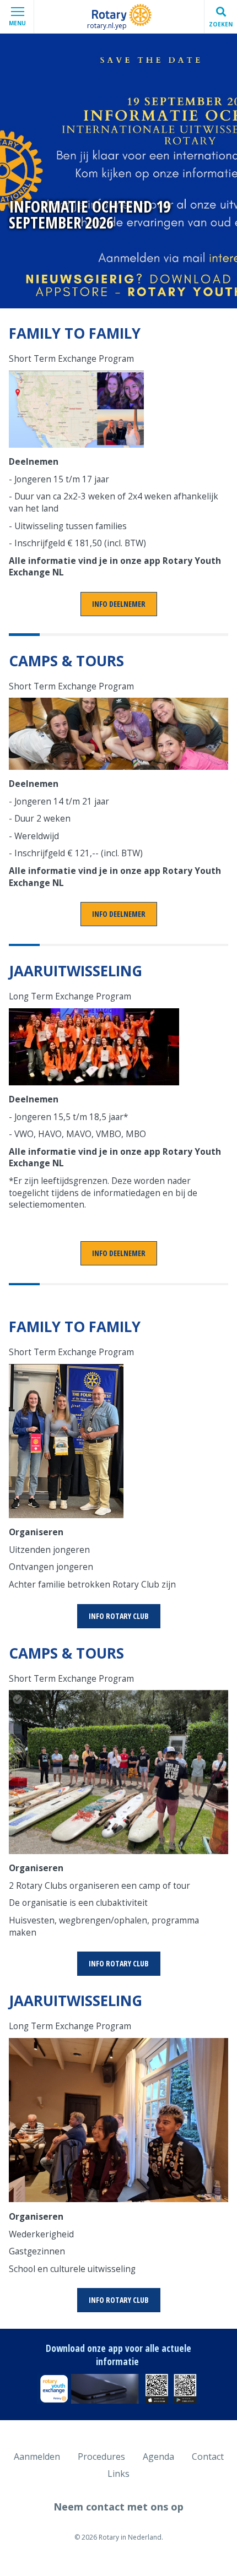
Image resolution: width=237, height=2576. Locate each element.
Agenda (158, 2457)
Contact (208, 2457)
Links (118, 2474)
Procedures (101, 2457)
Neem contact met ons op (118, 2507)
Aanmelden (37, 2457)
